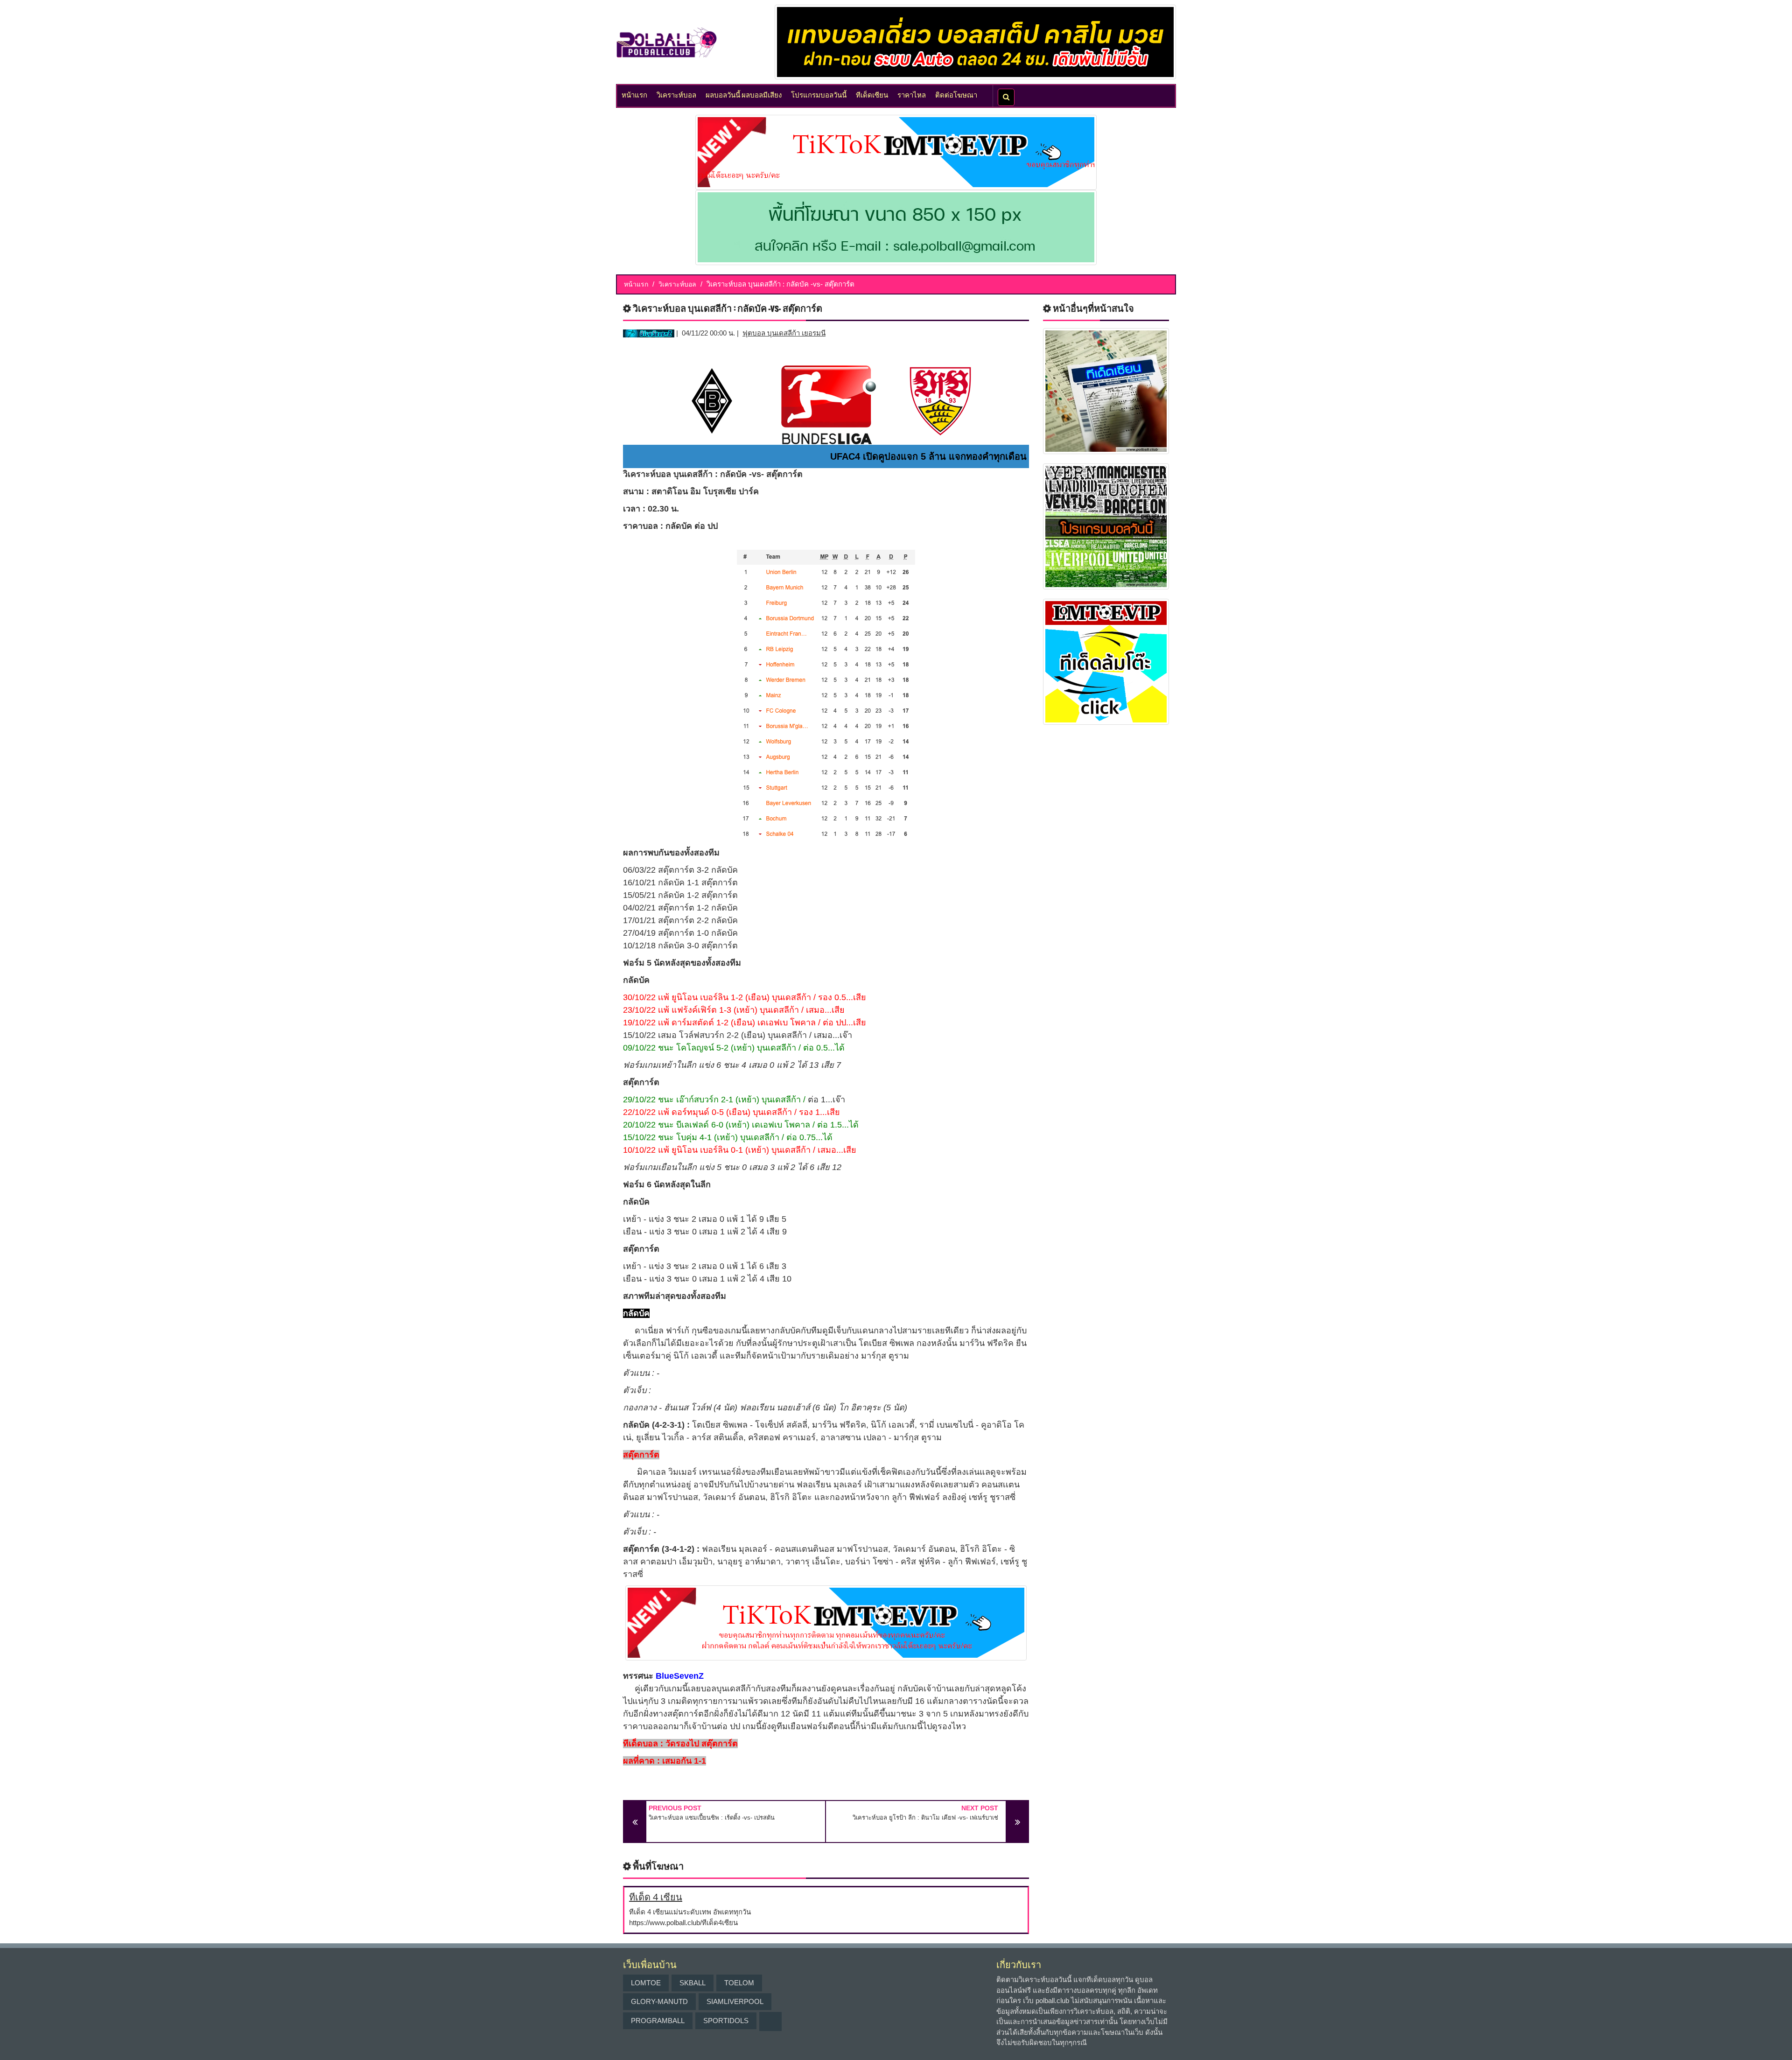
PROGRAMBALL (658, 2021)
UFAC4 (845, 456)
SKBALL (693, 1983)
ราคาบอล (640, 526)
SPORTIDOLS (726, 2021)
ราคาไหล (912, 94)
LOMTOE (646, 1983)
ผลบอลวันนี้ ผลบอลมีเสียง (744, 94)
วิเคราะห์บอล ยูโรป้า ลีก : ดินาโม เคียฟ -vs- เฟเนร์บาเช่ (925, 1818)
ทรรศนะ (638, 1676)
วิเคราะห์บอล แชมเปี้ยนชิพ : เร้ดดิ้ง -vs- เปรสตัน (712, 1818)
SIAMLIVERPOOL (735, 2001)
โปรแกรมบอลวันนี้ (819, 94)
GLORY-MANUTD (659, 2001)
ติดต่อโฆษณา (956, 94)
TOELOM (739, 1983)
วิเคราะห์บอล (676, 94)
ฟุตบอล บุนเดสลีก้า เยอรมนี (784, 333)
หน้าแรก (634, 94)
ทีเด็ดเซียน (872, 94)
